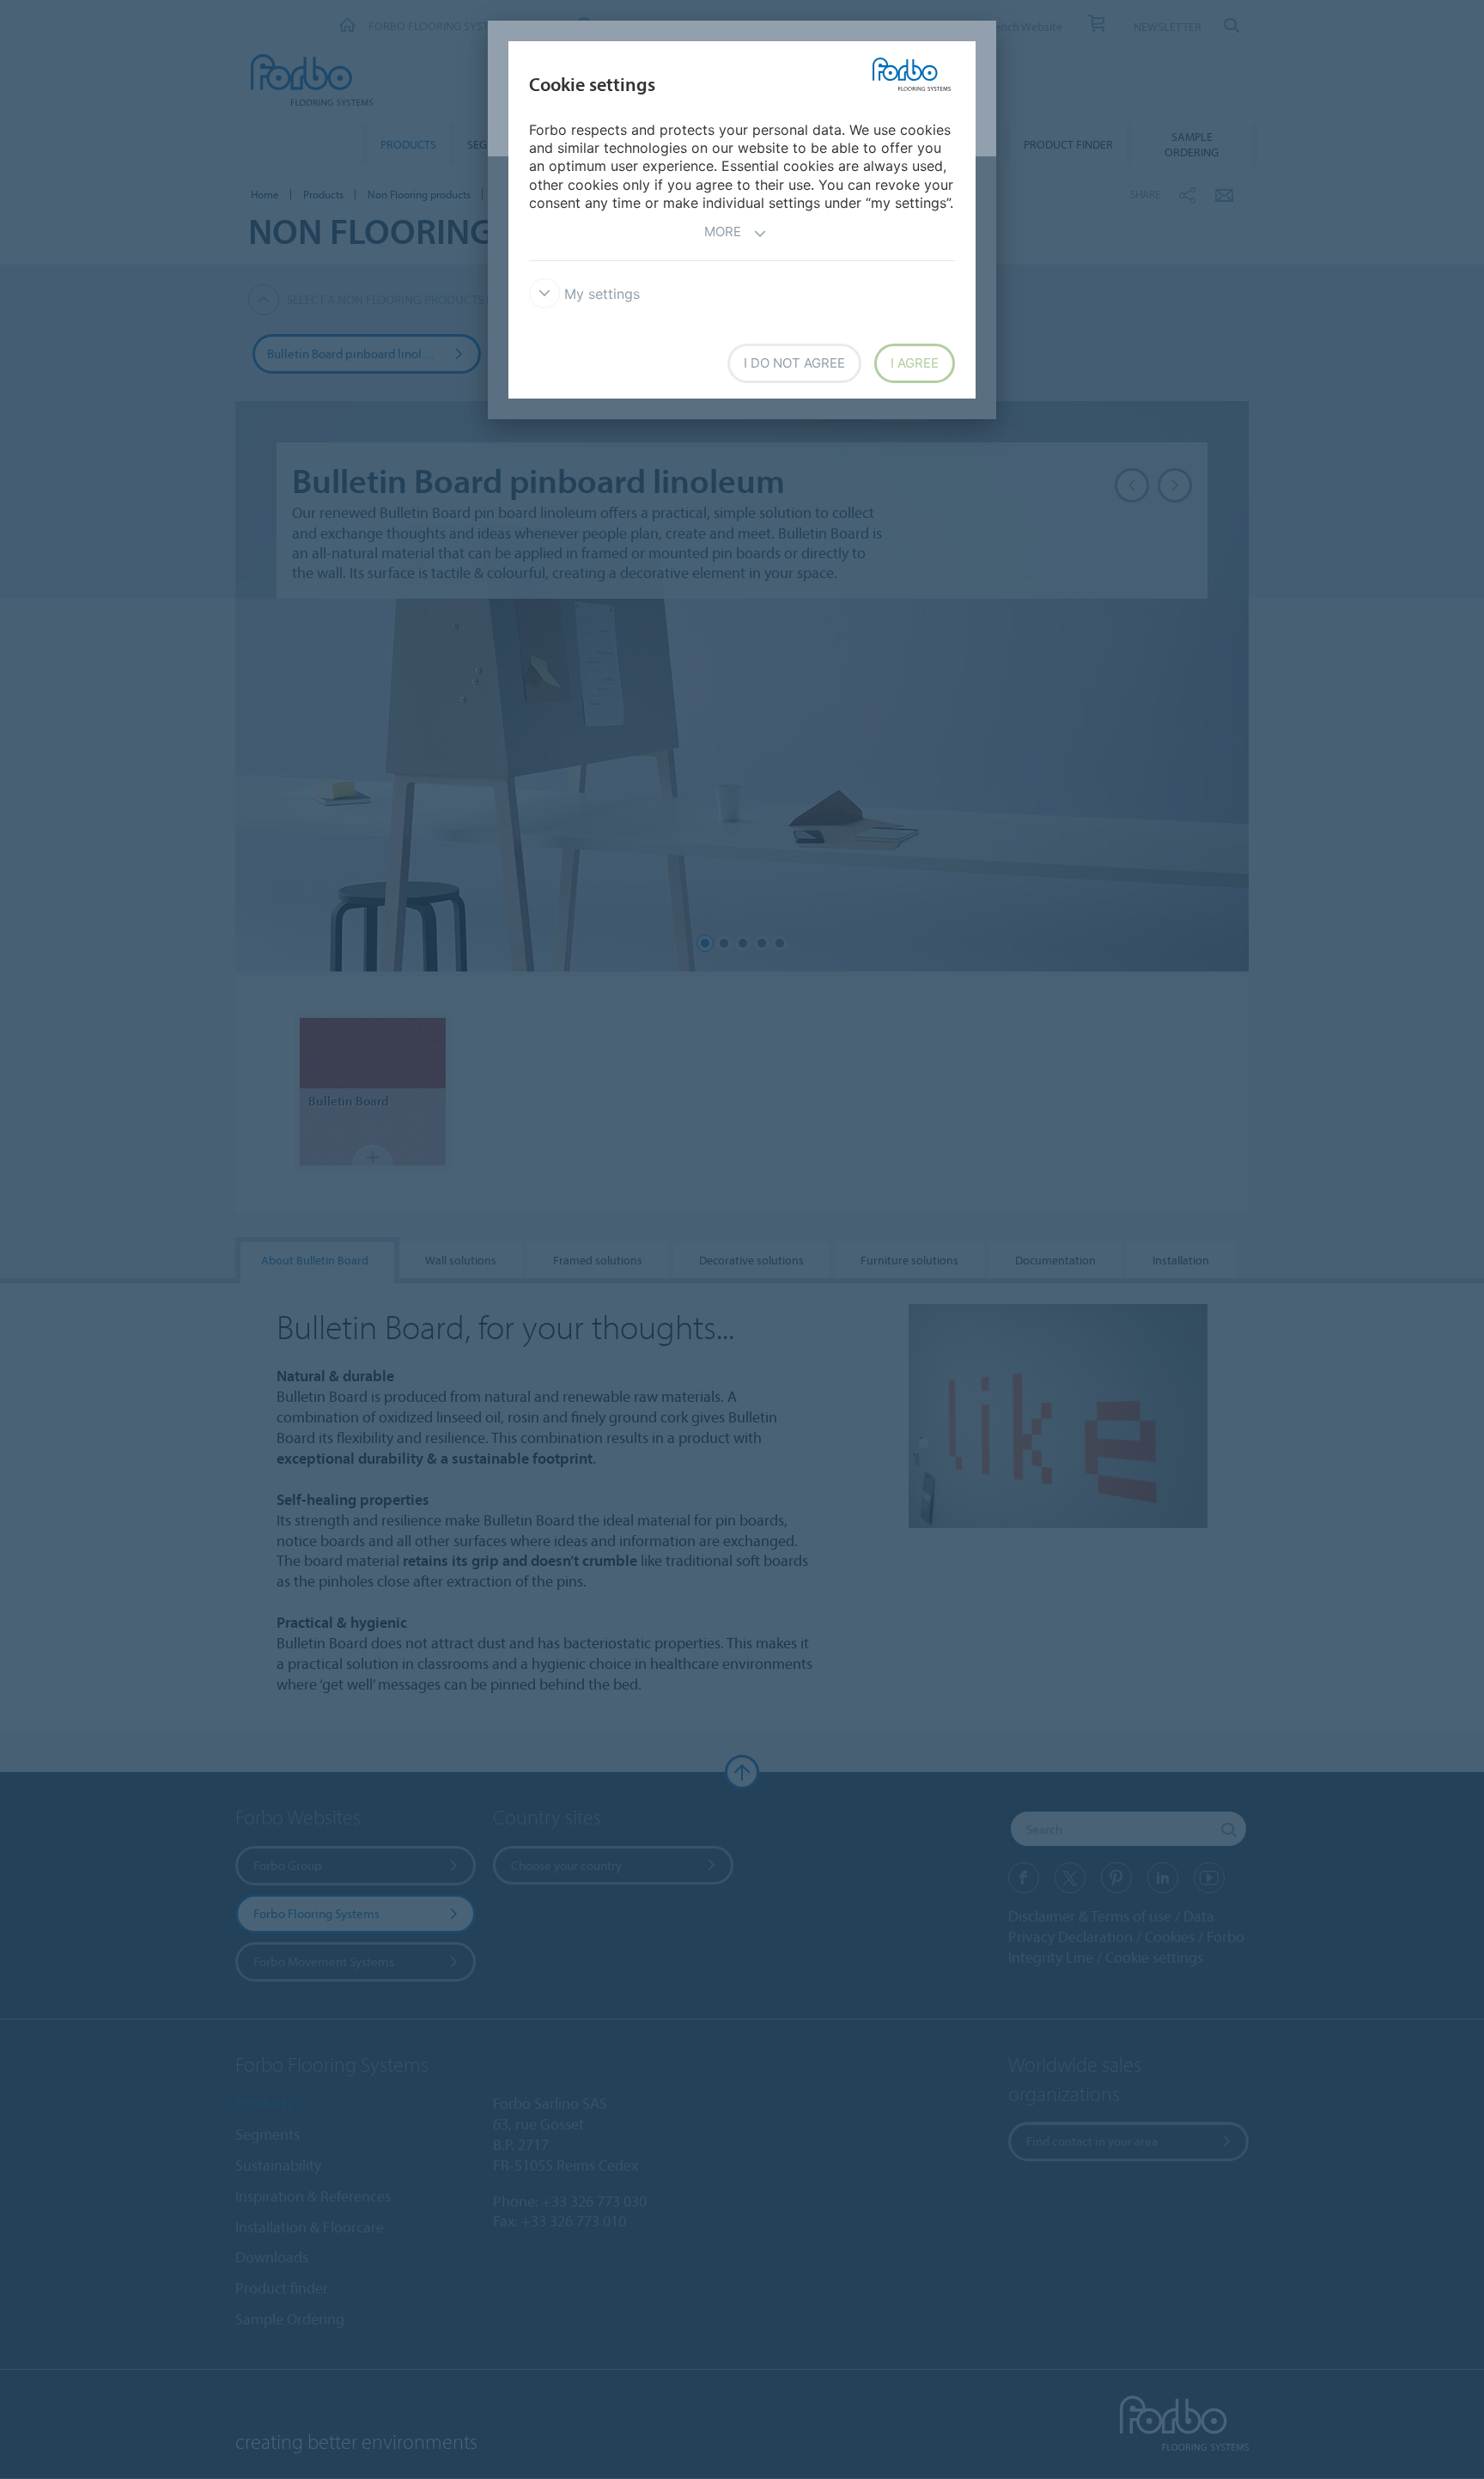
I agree (915, 363)
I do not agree (794, 363)
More (723, 231)
